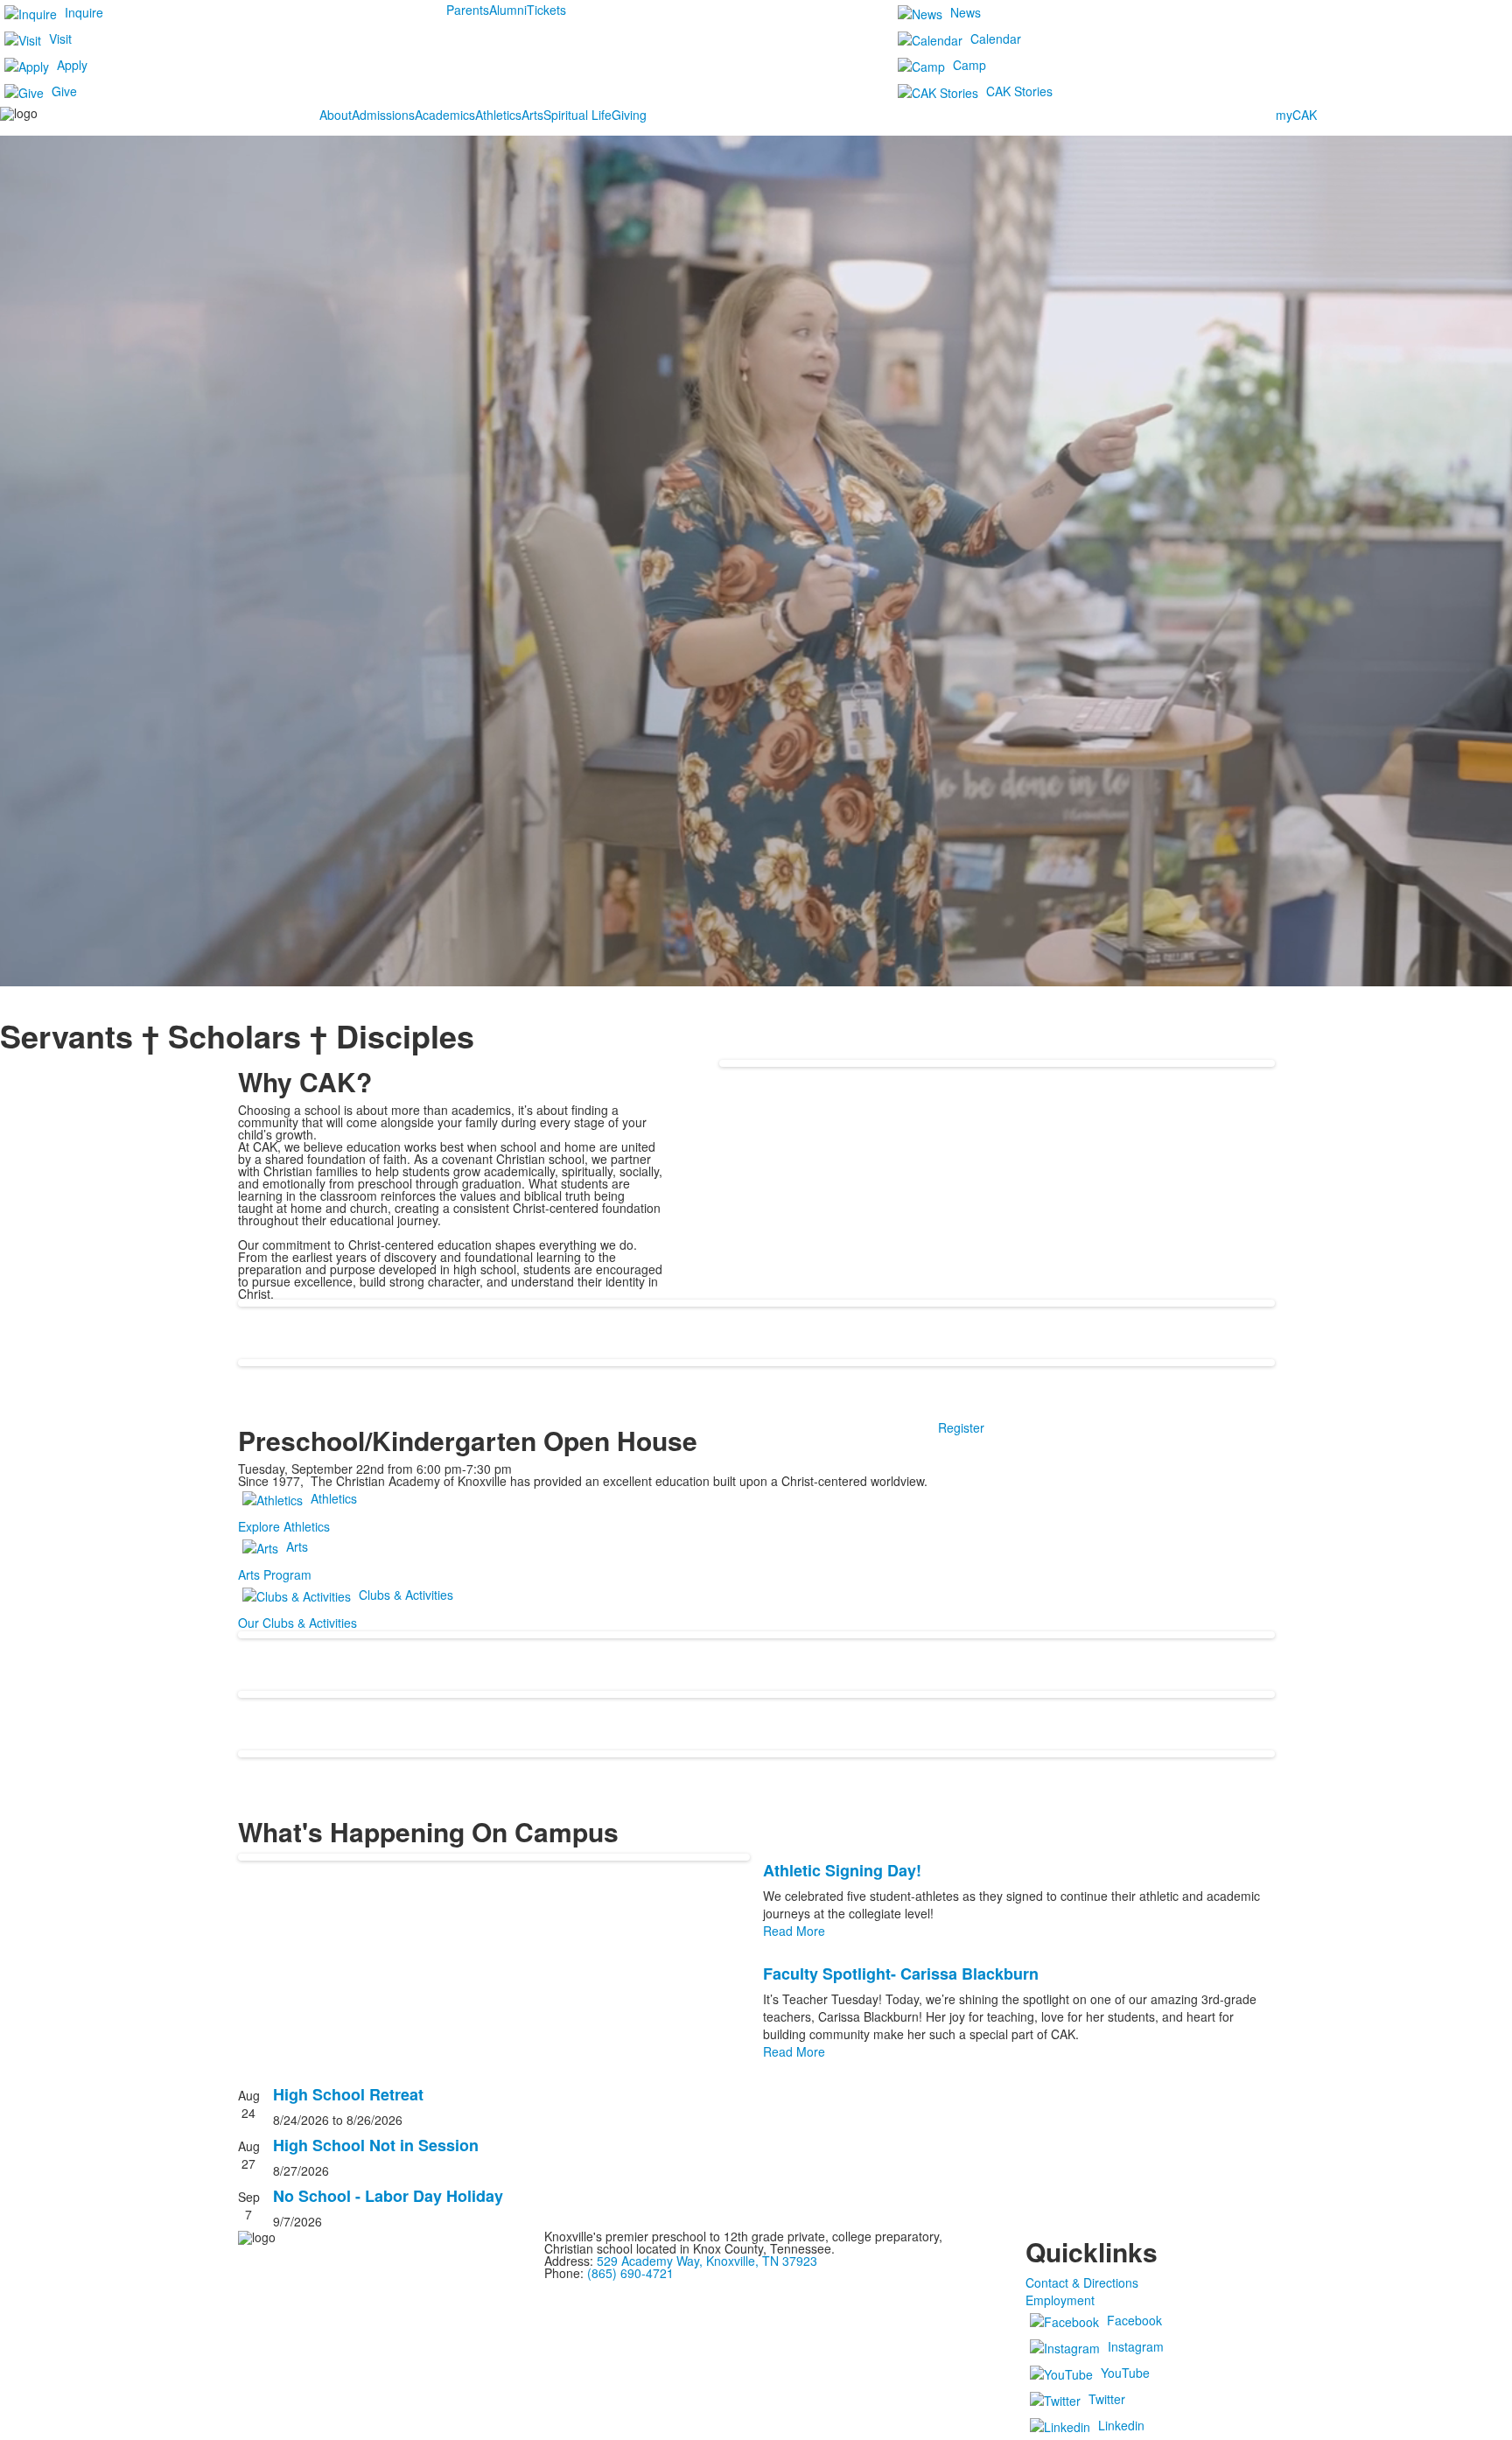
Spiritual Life (577, 115)
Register (961, 1427)
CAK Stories (1019, 91)
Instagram (1136, 2346)
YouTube (1125, 2373)
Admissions (383, 115)
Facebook (1134, 2320)
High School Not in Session (376, 2145)
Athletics (498, 115)
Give (64, 91)
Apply (72, 65)
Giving (629, 115)
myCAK (1296, 115)
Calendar (996, 39)
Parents (468, 10)
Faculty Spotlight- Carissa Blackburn (901, 1974)
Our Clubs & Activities (297, 1623)
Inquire (84, 12)
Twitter (1107, 2399)
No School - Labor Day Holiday (388, 2196)
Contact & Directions (1082, 2282)
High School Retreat (348, 2094)
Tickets (546, 10)
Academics (445, 115)
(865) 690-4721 (630, 2273)
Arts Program (275, 1574)
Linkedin (1121, 2425)
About (336, 115)
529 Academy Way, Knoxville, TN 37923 (707, 2261)
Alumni (508, 10)
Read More (794, 1931)
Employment (1060, 2300)
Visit (60, 39)
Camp (969, 65)
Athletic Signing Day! (842, 1870)
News (966, 12)
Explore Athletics (284, 1526)
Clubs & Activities (406, 1595)
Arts (532, 115)
